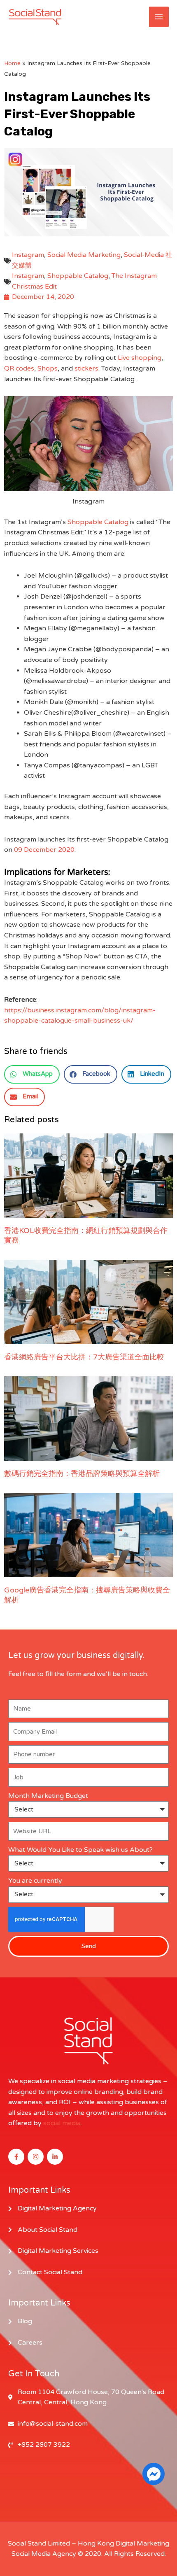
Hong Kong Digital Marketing (123, 2543)
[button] (32, 1074)
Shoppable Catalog (78, 276)
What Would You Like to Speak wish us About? (80, 1850)
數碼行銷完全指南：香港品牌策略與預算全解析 (82, 1473)
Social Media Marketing (84, 255)
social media (62, 2123)
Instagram (28, 255)
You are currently (35, 1881)
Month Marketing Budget (48, 1796)
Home (12, 63)
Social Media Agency (44, 2554)
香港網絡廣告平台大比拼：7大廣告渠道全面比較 (84, 1357)
